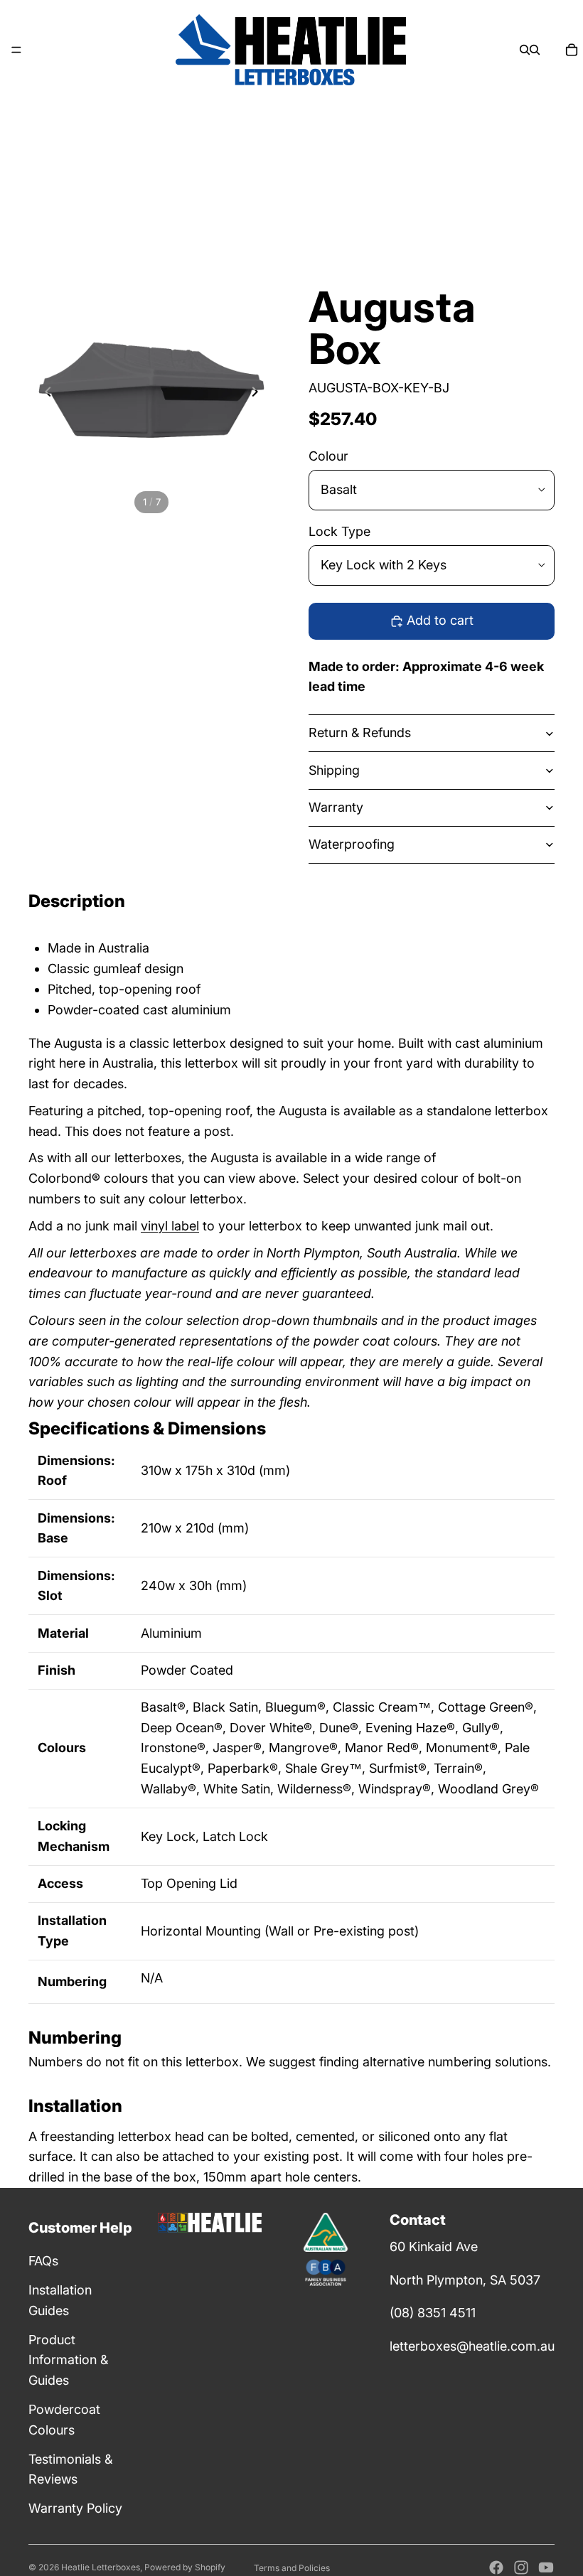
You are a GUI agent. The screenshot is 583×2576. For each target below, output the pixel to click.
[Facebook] (496, 2567)
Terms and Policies (292, 2568)
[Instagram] (521, 2567)
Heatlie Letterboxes (101, 2567)
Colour (328, 456)
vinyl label (170, 1226)
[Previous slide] (44, 395)
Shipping (334, 770)
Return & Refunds (360, 732)
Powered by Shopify (185, 2567)
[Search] (525, 50)
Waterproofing (352, 844)
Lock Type (339, 531)
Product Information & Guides (68, 2360)
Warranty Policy (75, 2508)
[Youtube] (546, 2567)
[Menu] (16, 50)
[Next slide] (259, 395)
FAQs (43, 2261)
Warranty (336, 807)
